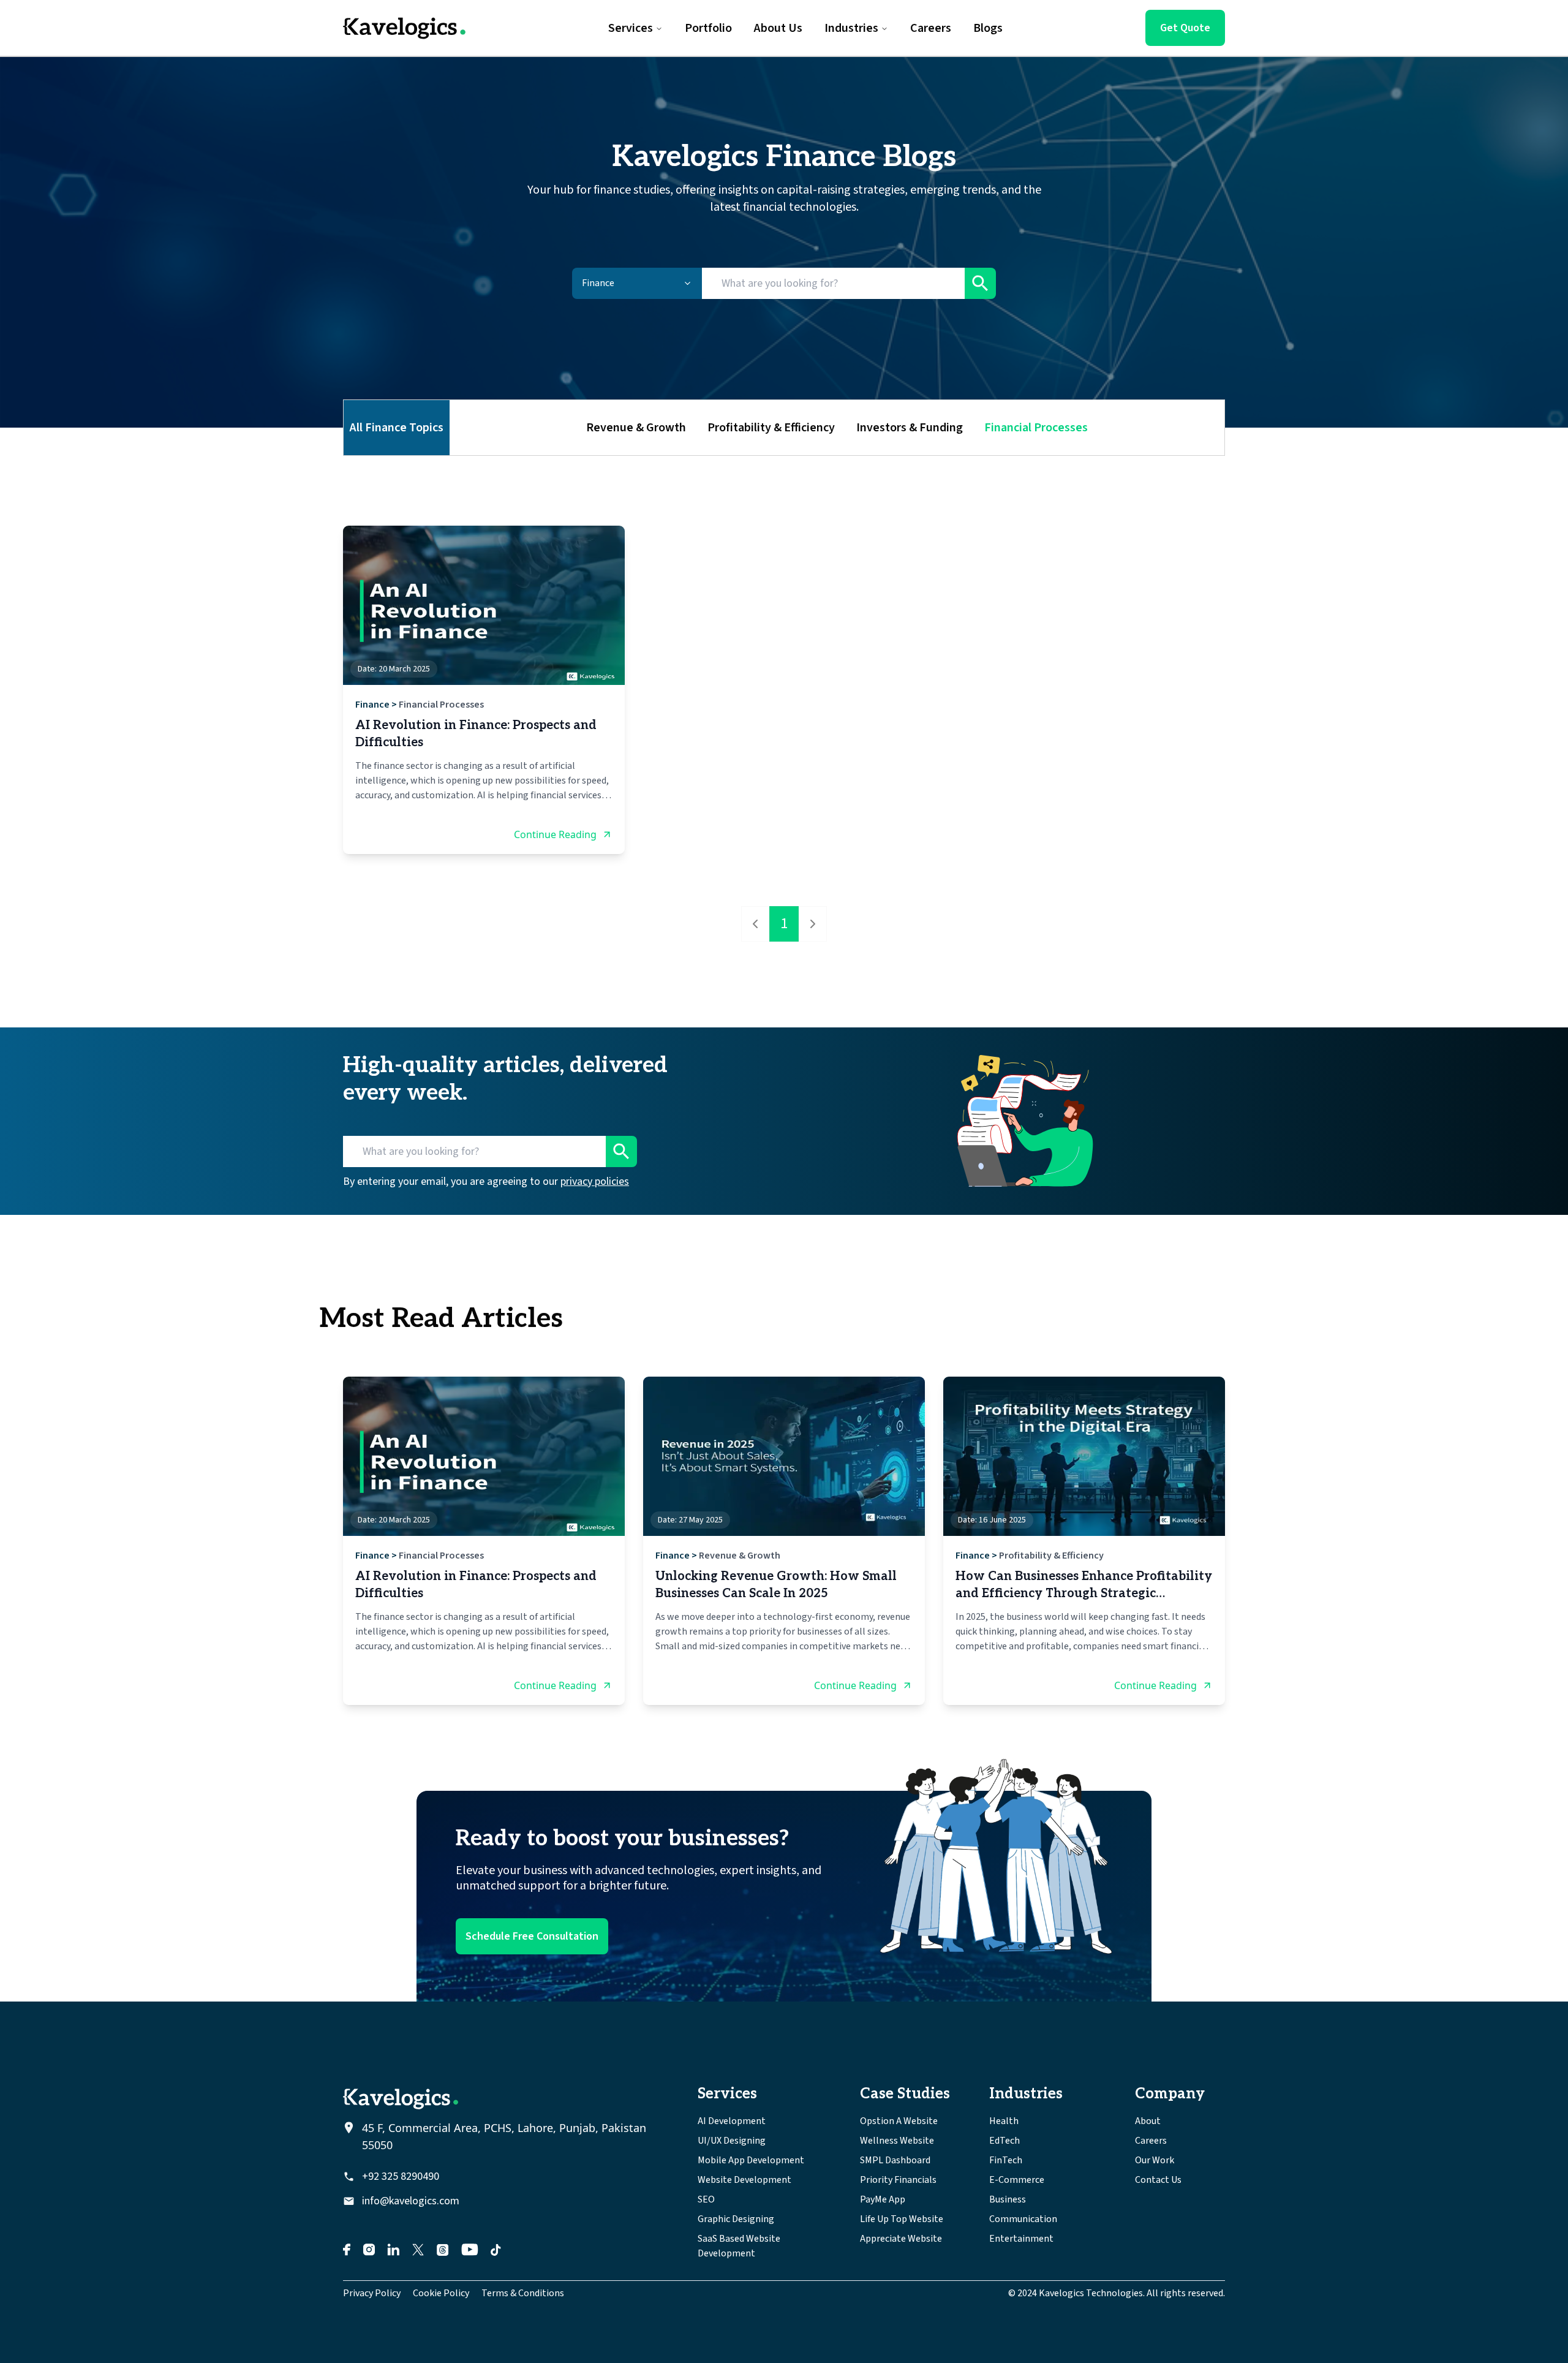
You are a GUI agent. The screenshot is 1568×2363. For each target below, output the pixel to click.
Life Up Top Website (902, 2219)
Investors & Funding (910, 428)
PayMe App (883, 2199)
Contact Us (1158, 2180)
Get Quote (1185, 28)
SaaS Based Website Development (739, 2246)
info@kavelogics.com (411, 2201)
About (1148, 2121)
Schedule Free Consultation (532, 1936)
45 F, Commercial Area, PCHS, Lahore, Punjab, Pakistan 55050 (504, 2136)
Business (1008, 2199)
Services (631, 28)
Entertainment (1021, 2239)
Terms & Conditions (523, 2293)
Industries (851, 28)
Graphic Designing (736, 2219)
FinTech (1006, 2160)
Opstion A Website (899, 2121)
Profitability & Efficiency (771, 428)
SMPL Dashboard (895, 2160)
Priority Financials (898, 2180)
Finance (372, 705)
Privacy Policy (372, 2293)
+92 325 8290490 (401, 2176)
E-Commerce (1017, 2180)
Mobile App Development (751, 2160)
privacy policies (595, 1181)
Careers (1151, 2141)
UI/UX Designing (732, 2141)
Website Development (744, 2180)
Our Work (1155, 2160)
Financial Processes (1036, 428)
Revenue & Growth (636, 428)
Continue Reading (555, 834)
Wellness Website (897, 2141)
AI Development (732, 2121)
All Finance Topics (397, 428)
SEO (706, 2199)
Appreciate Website (901, 2239)
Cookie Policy (441, 2293)
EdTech (1005, 2141)
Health (1004, 2121)
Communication (1023, 2219)
